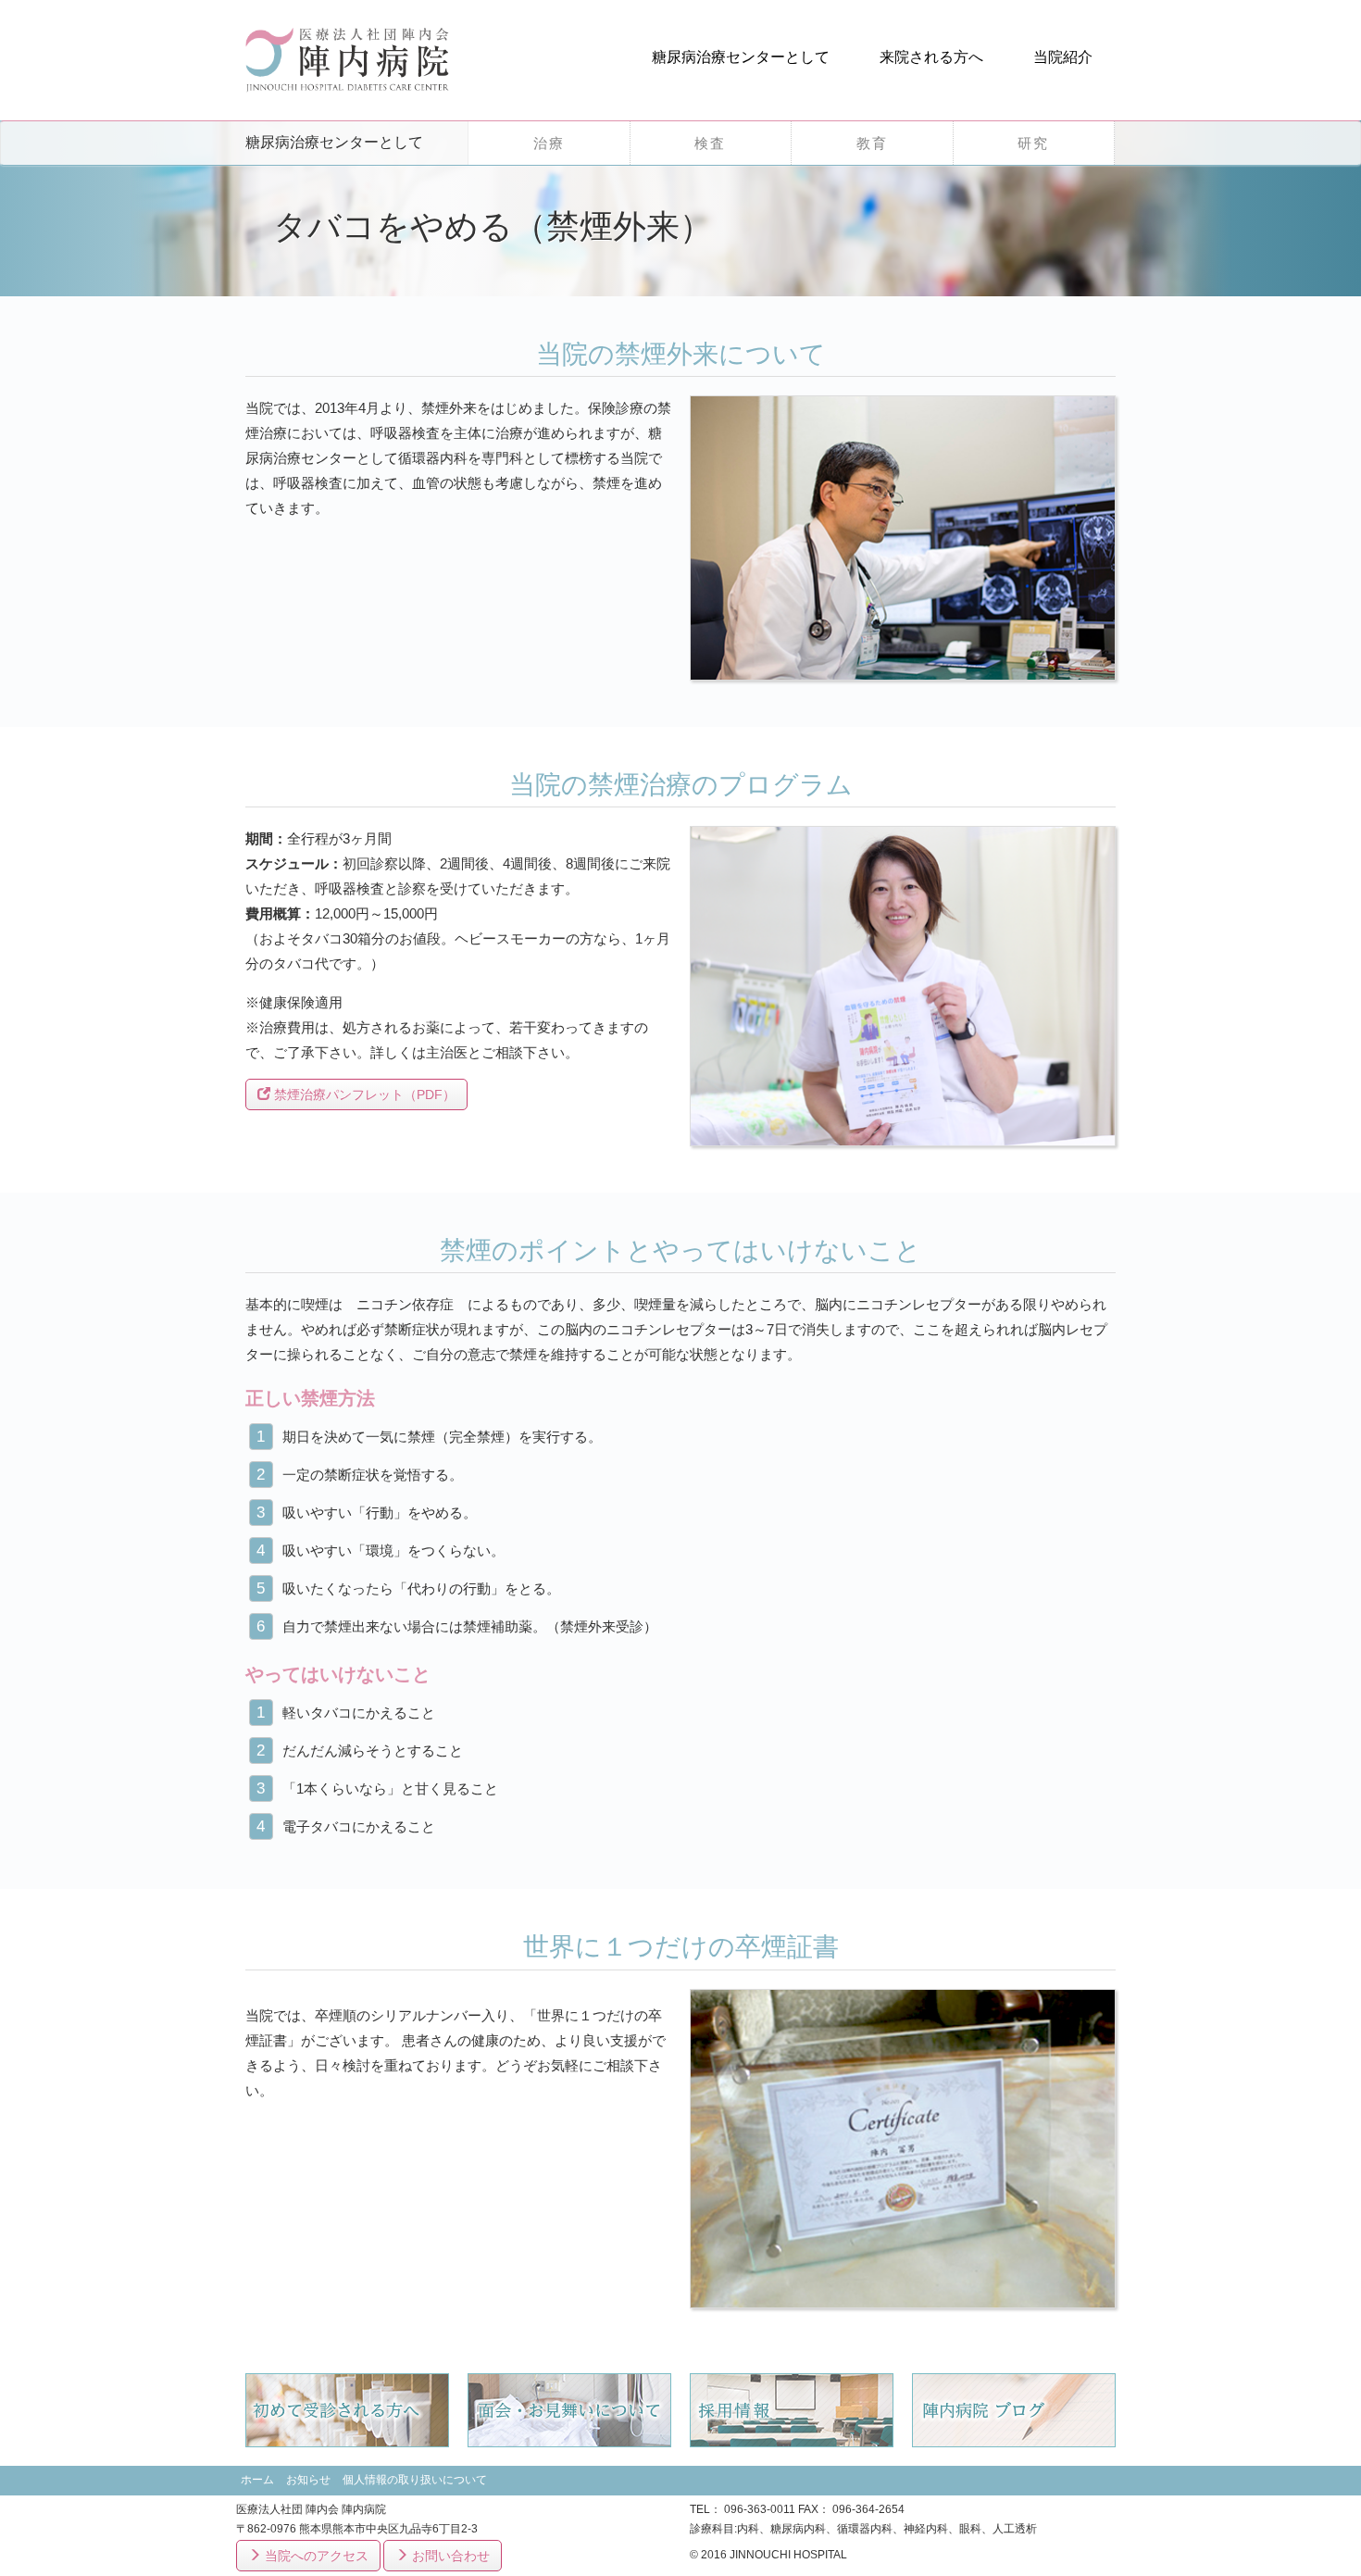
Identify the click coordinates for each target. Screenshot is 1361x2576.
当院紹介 (1063, 57)
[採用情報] (792, 2409)
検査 (710, 143)
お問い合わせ (449, 2556)
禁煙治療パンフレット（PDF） (363, 1094)
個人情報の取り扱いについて (415, 2480)
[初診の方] (347, 2409)
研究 (1033, 143)
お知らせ (308, 2480)
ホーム (257, 2480)
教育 (872, 143)
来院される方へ (931, 57)
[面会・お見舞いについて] (569, 2409)
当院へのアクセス (315, 2556)
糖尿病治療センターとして (741, 57)
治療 (549, 143)
